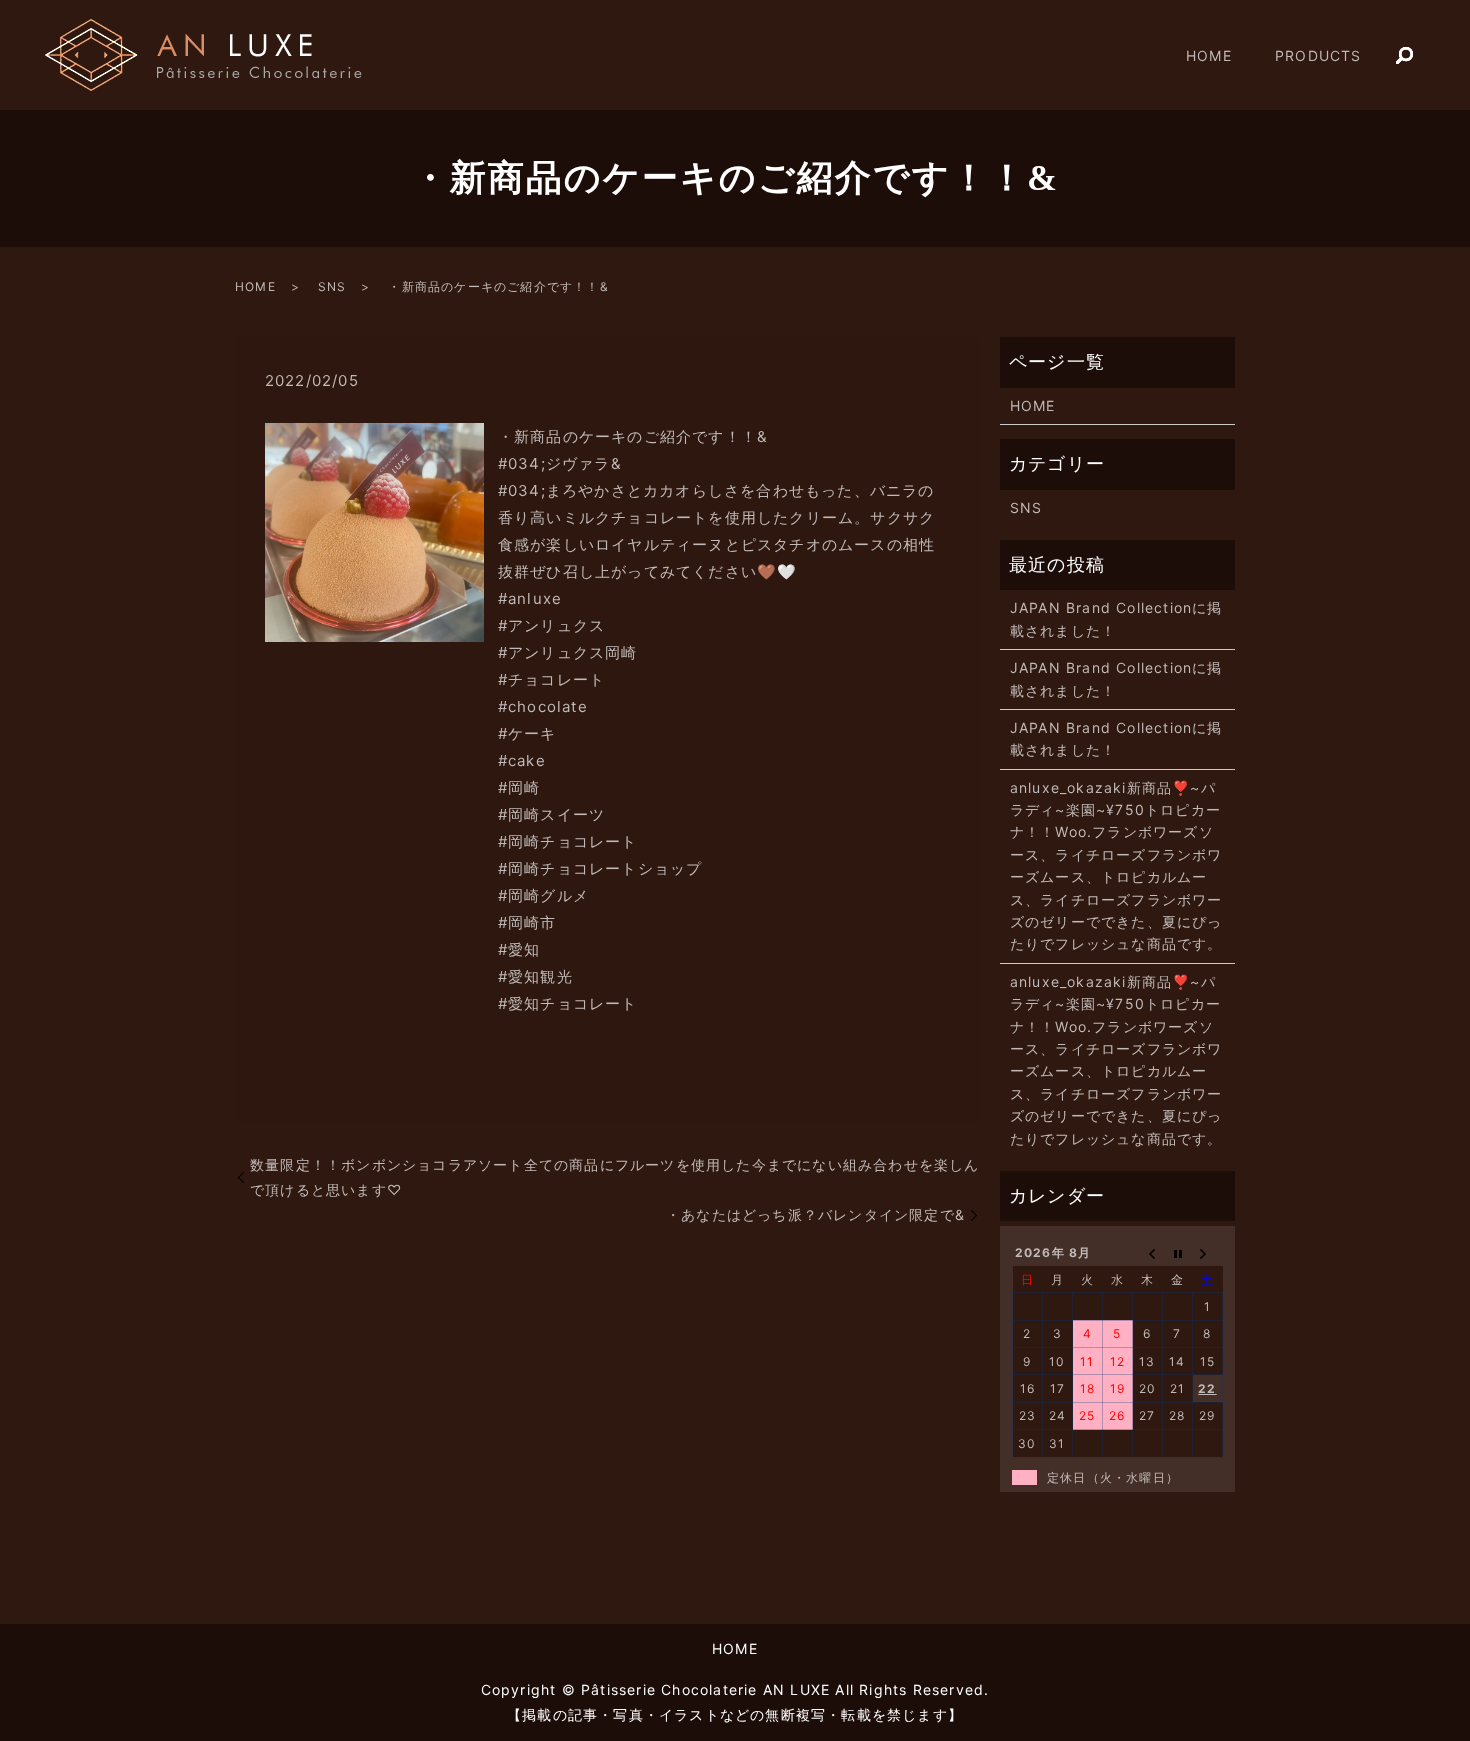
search (1405, 56)
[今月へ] (1178, 1253)
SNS (332, 286)
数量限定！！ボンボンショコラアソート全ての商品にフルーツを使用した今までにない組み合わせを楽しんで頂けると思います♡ (615, 1177)
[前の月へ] (1148, 1253)
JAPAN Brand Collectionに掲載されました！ (1116, 618)
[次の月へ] (1208, 1253)
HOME (1209, 55)
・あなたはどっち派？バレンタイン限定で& (815, 1214)
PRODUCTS (1318, 55)
